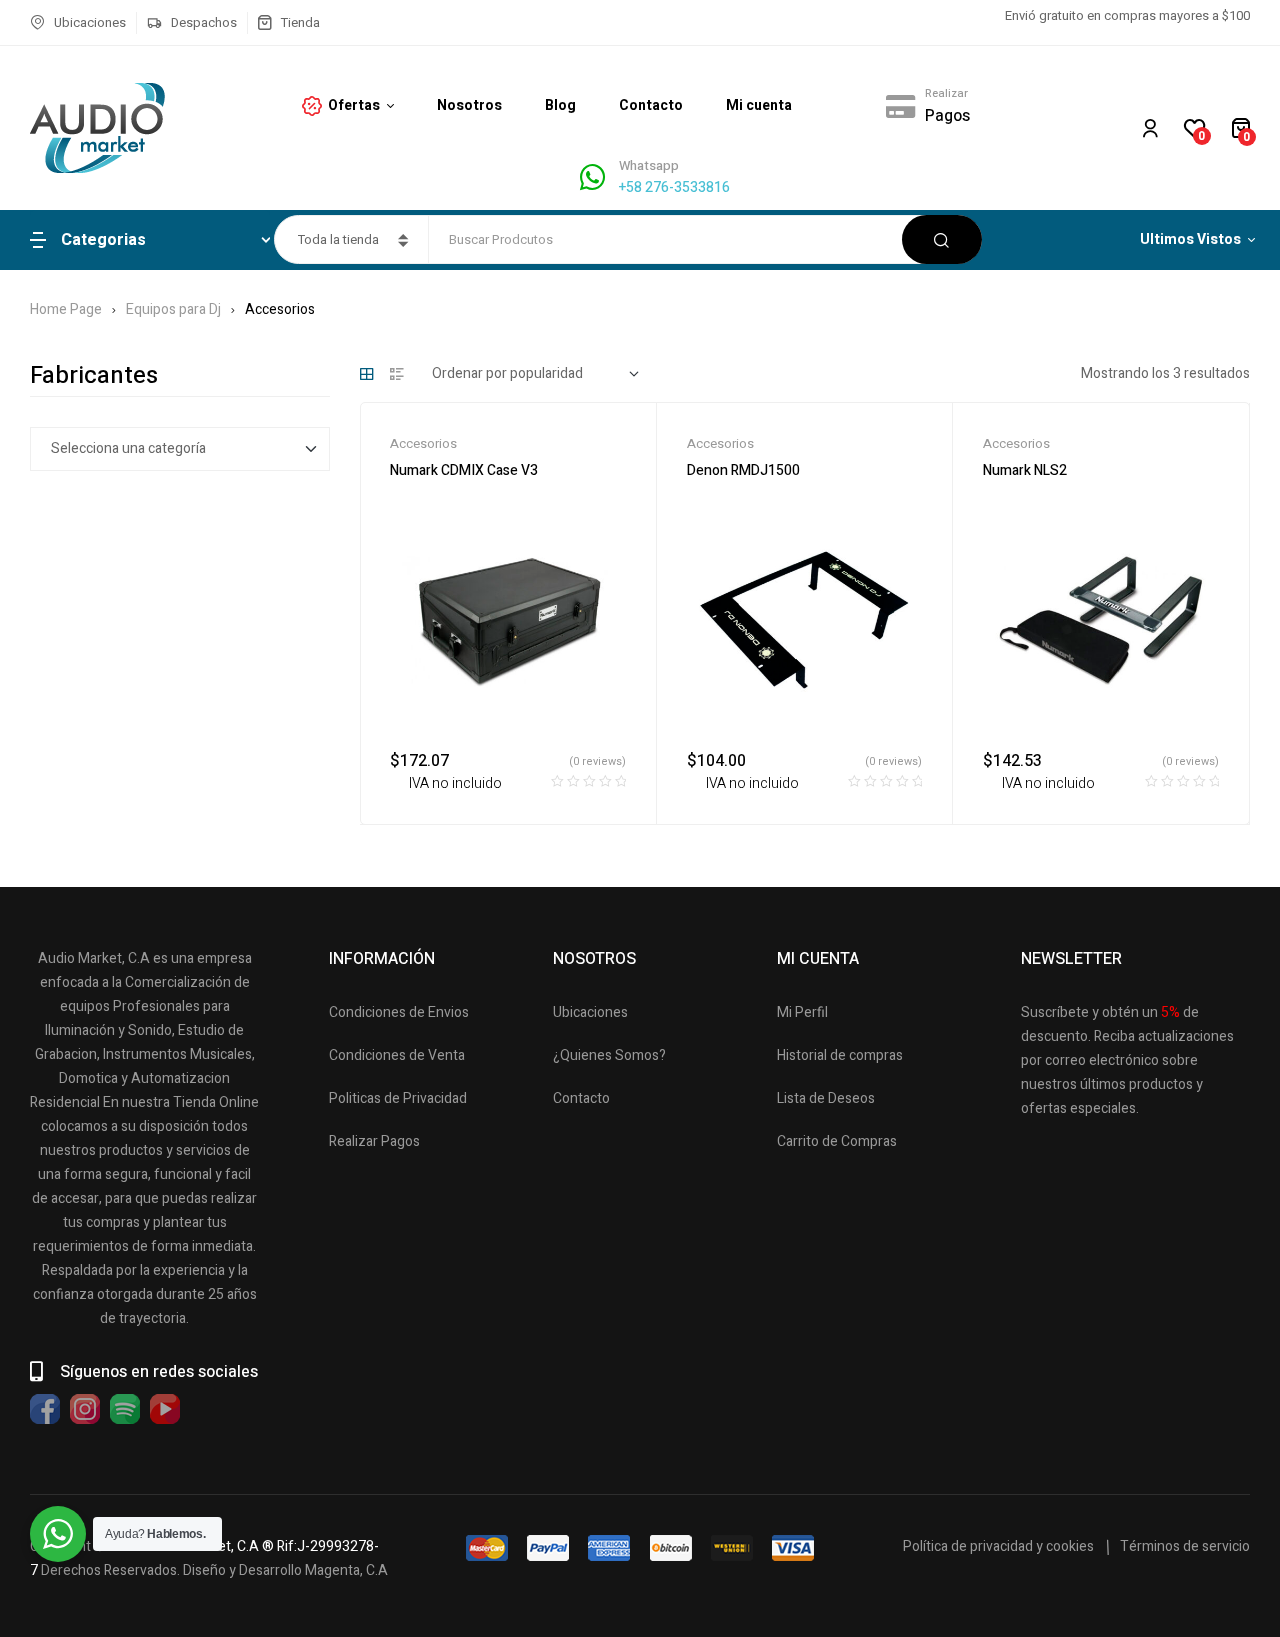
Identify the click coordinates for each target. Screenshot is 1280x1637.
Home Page (66, 309)
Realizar (946, 93)
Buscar (942, 239)
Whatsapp (649, 165)
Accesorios (423, 443)
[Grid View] (367, 374)
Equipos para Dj (173, 309)
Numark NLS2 (1025, 470)
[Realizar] (900, 106)
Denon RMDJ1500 (743, 470)
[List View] (397, 374)
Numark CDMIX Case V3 (464, 470)
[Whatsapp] (592, 177)
